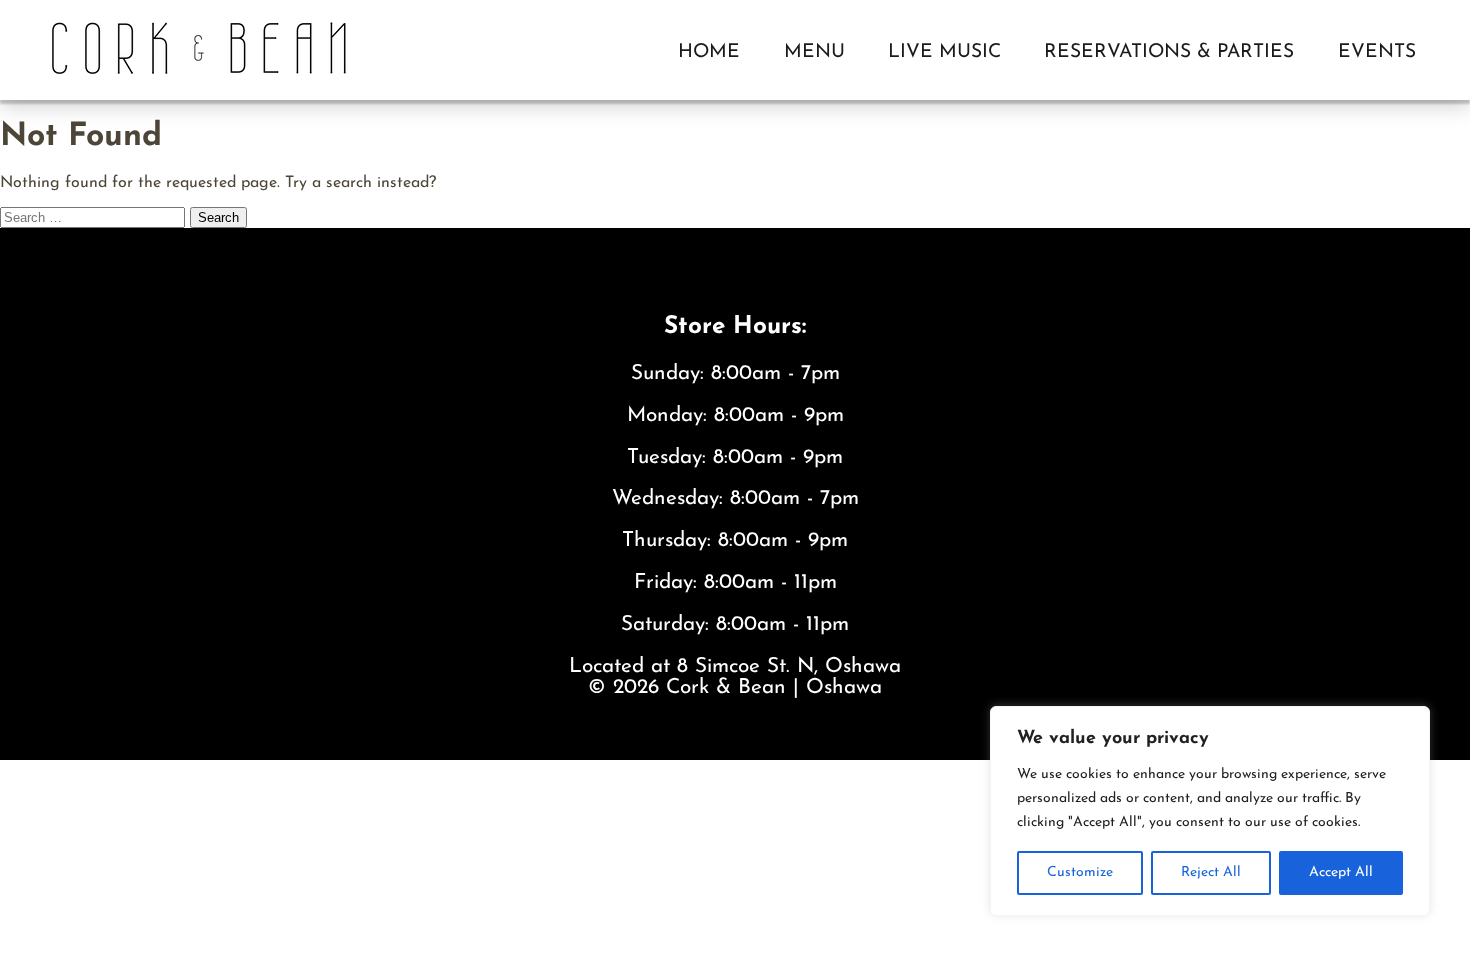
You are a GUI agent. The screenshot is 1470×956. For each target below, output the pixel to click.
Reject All (1211, 872)
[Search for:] (95, 218)
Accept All (1341, 872)
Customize (1080, 872)
